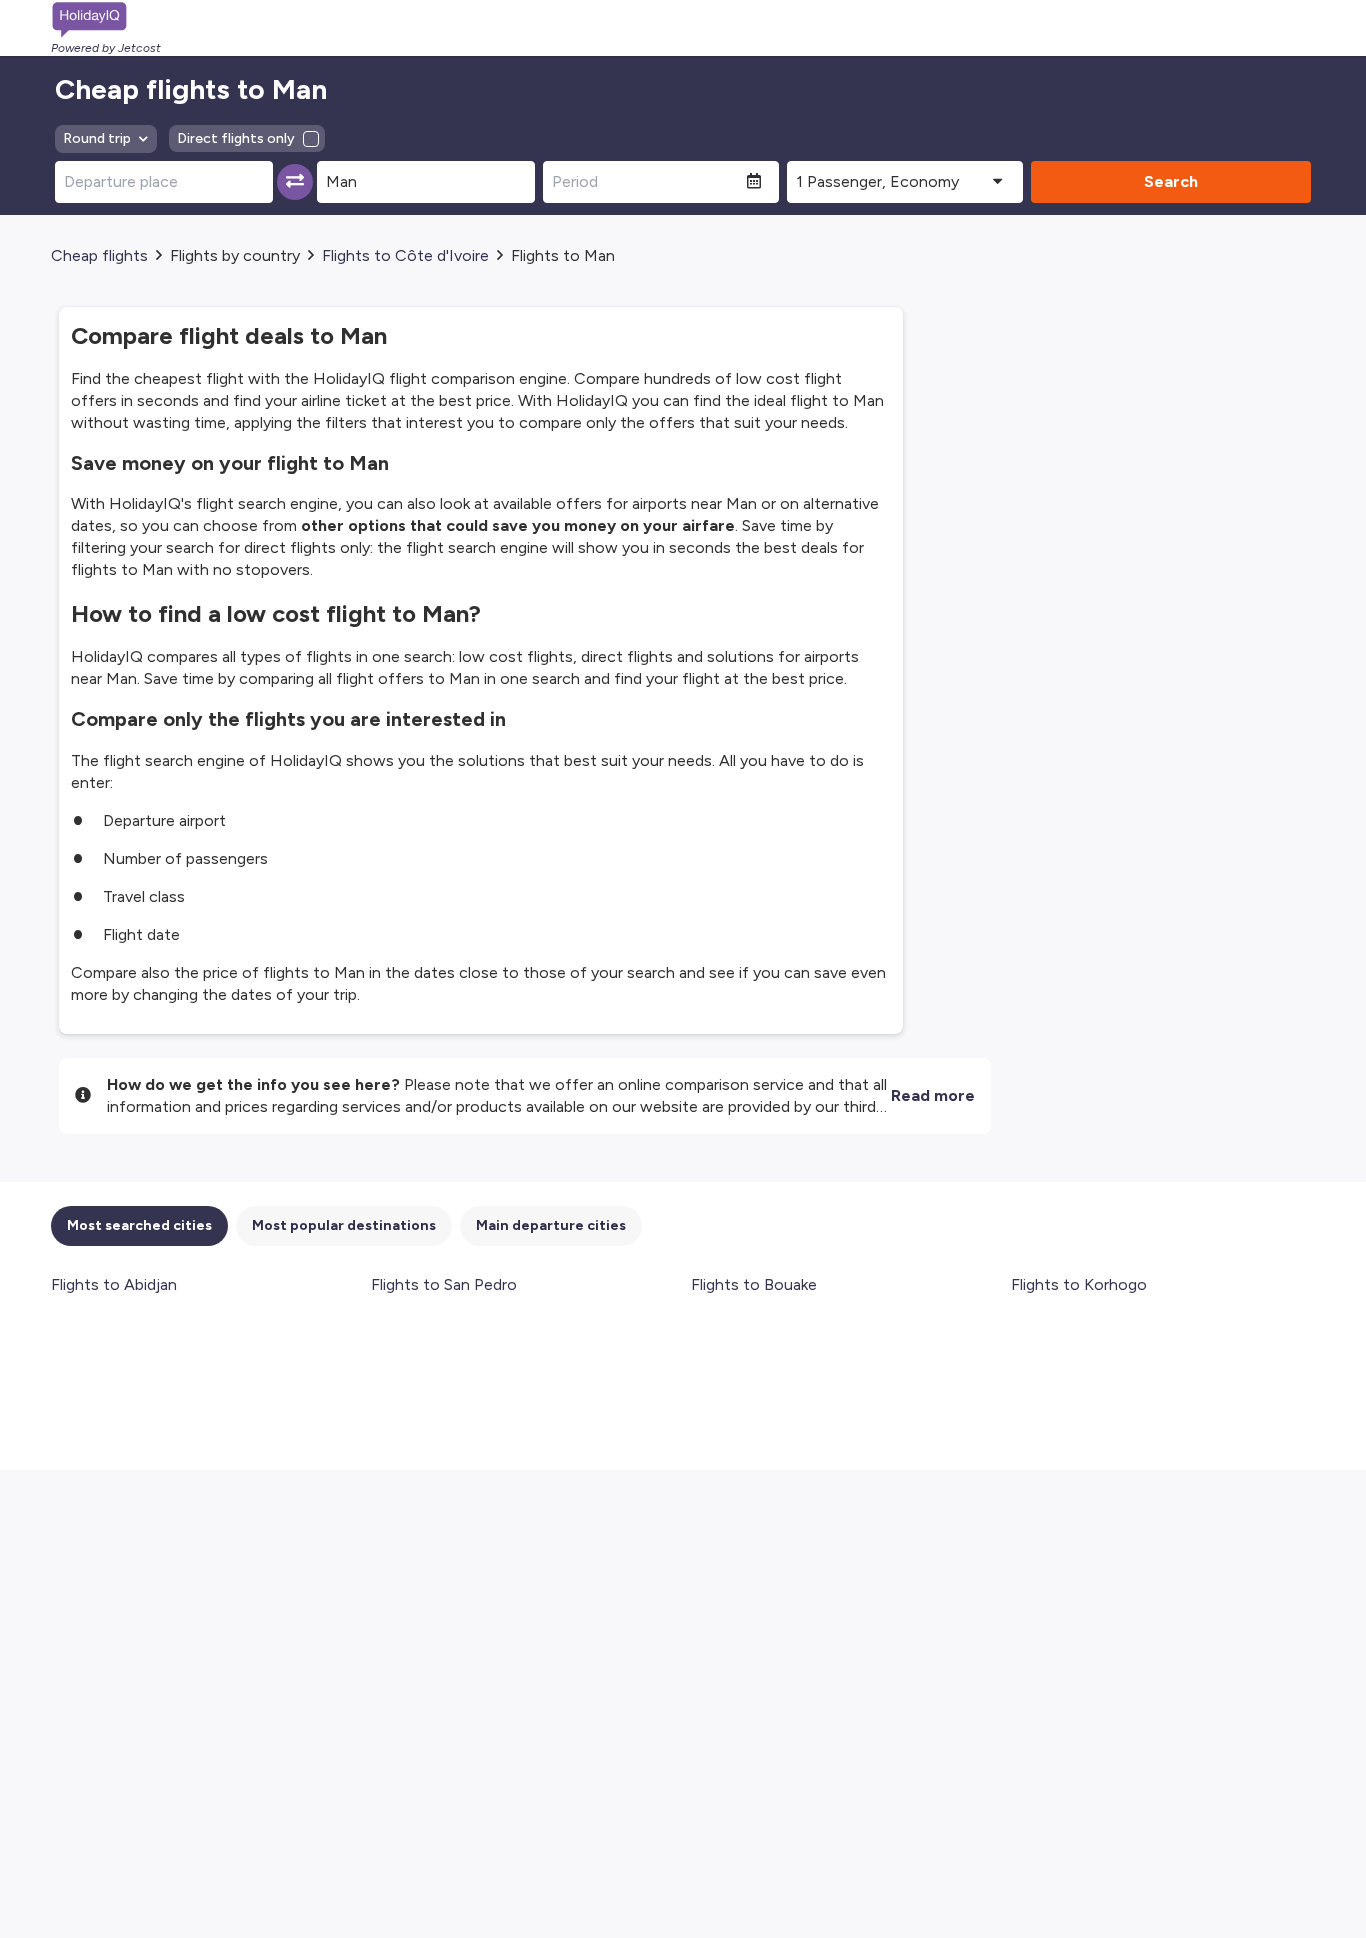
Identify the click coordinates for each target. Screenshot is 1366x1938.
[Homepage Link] (106, 20)
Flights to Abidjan (114, 1284)
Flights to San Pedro (444, 1284)
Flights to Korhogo (1079, 1284)
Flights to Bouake (754, 1284)
